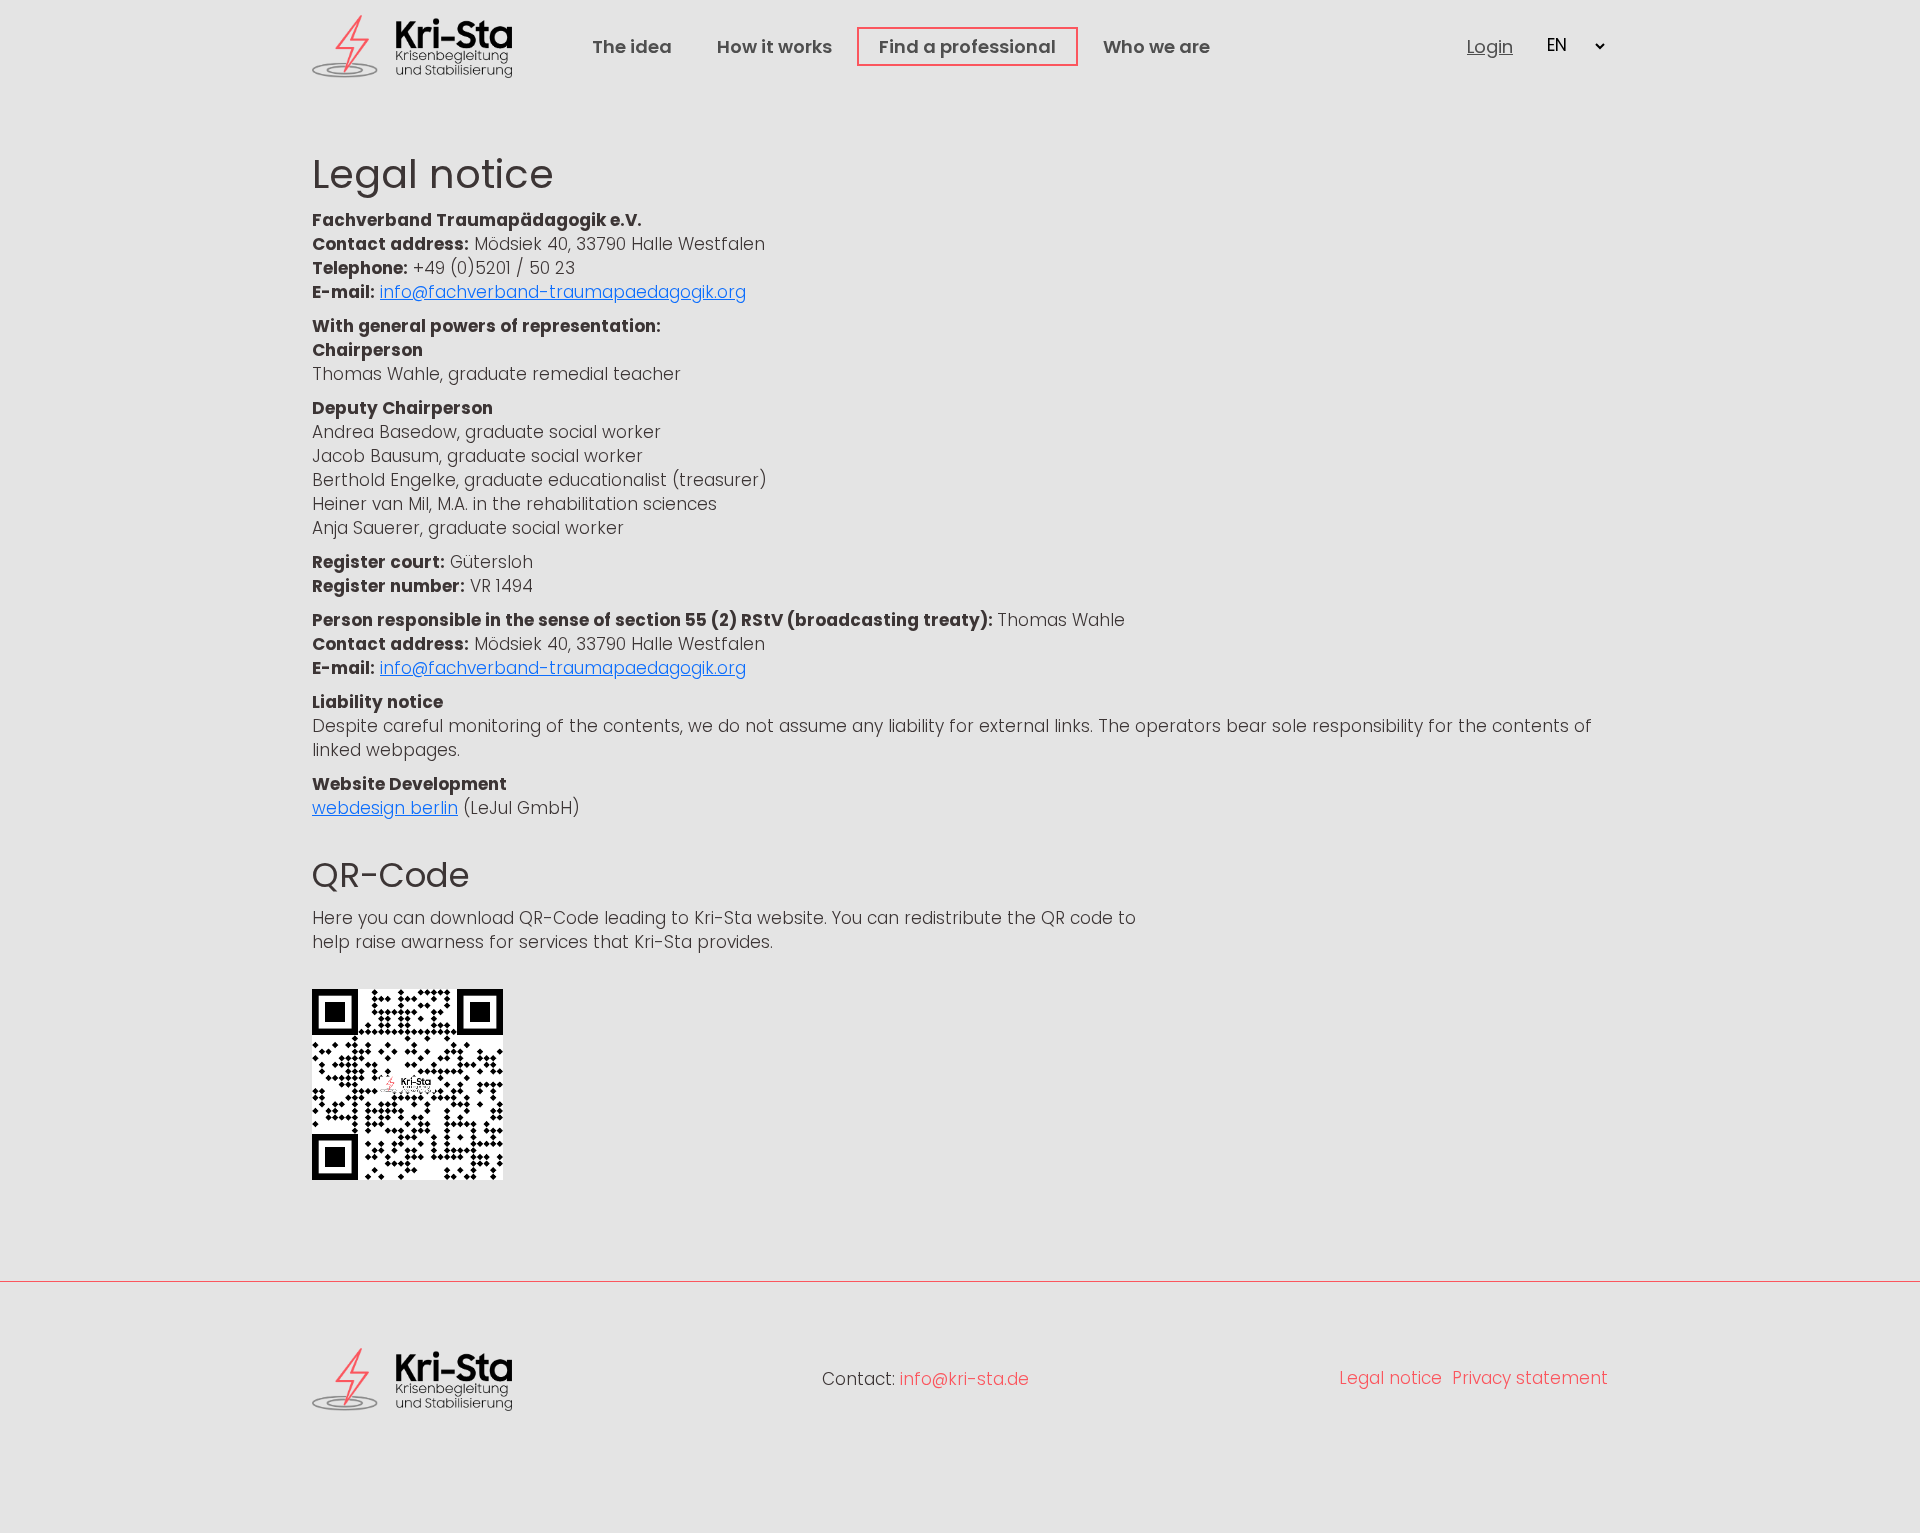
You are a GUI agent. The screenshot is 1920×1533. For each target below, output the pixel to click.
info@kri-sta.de (964, 1379)
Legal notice (1390, 1378)
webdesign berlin (385, 808)
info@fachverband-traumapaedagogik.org (563, 292)
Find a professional (967, 46)
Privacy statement (1530, 1378)
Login (1490, 46)
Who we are (1156, 46)
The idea (632, 46)
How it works (774, 46)
